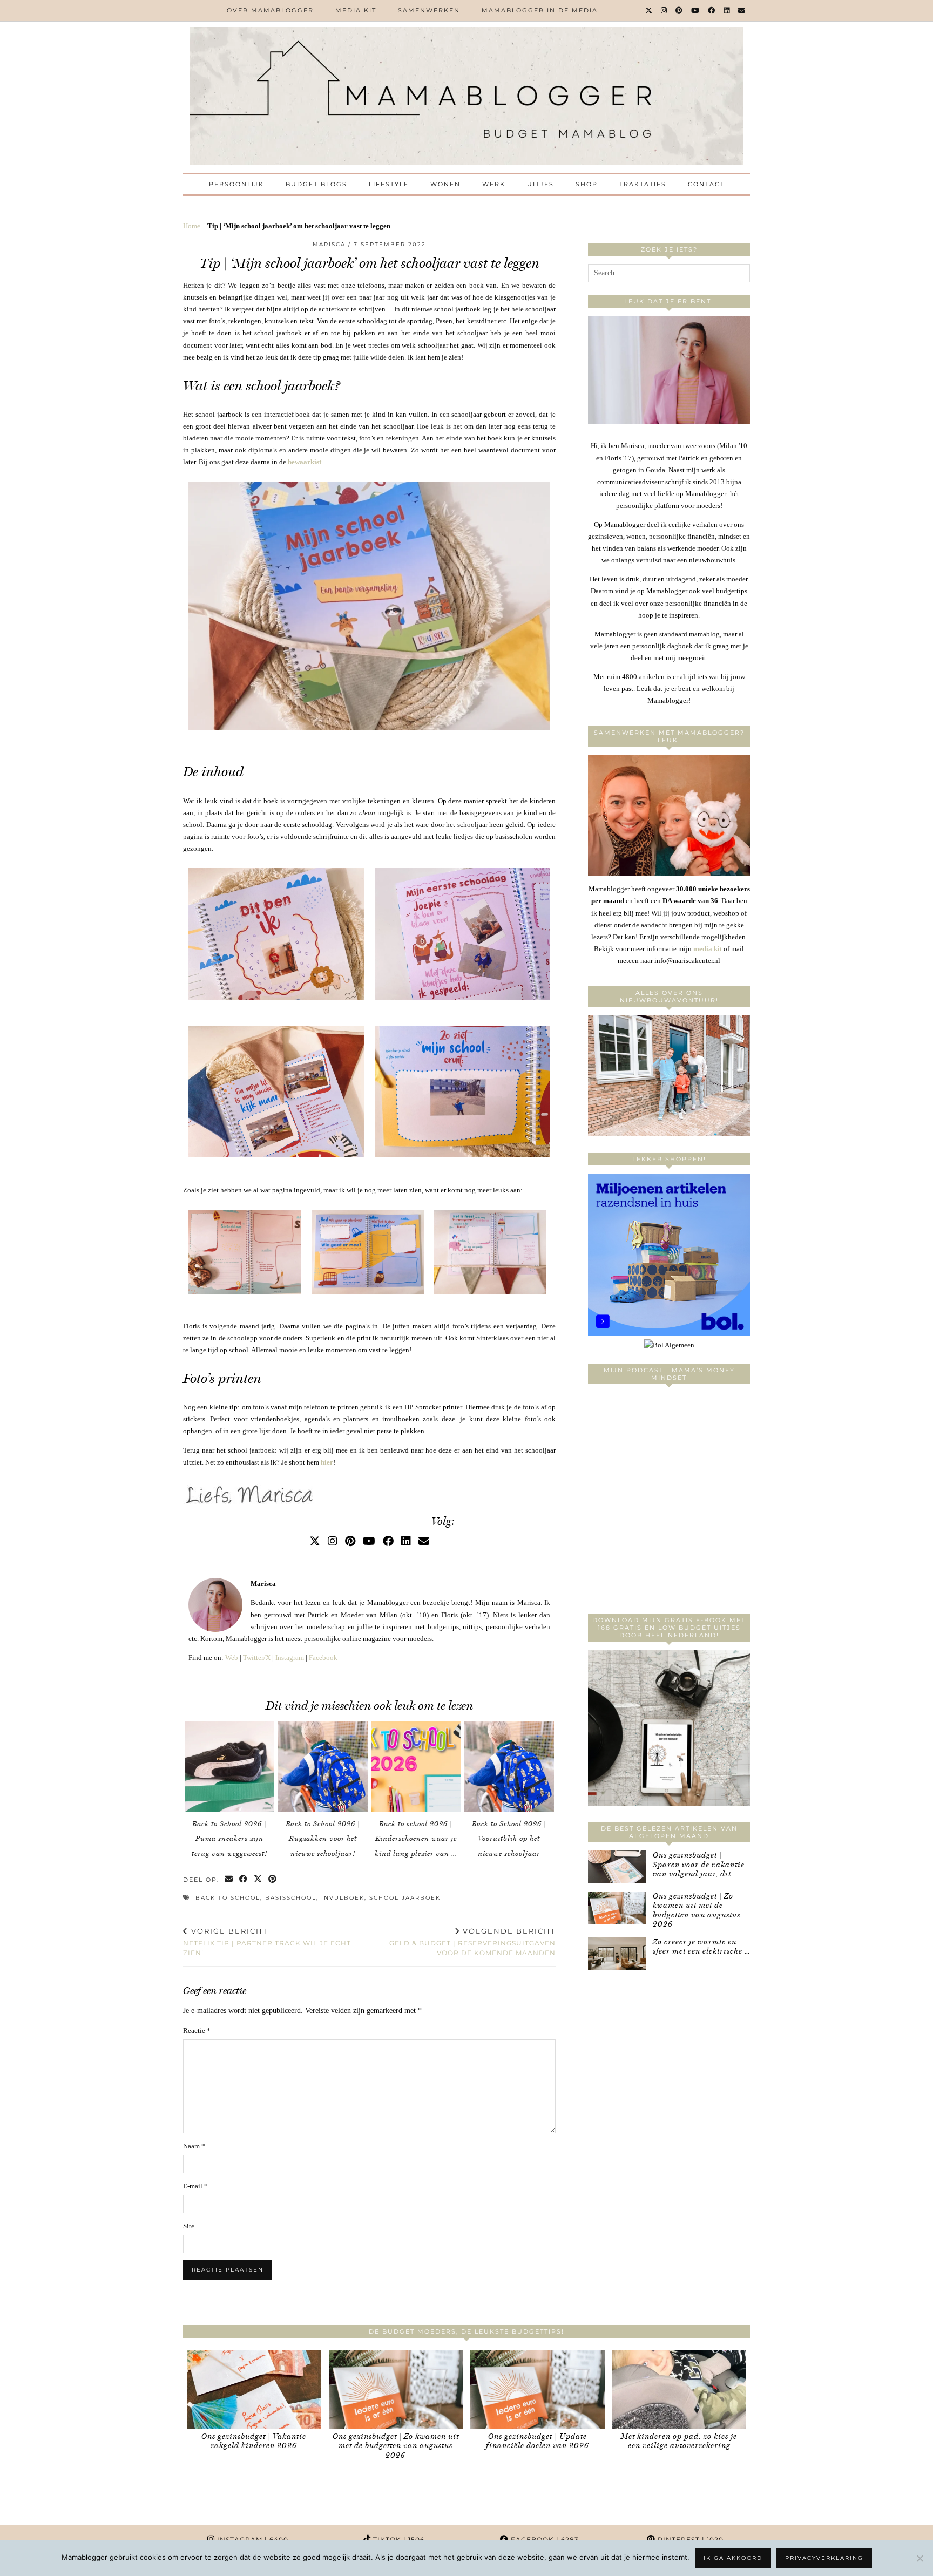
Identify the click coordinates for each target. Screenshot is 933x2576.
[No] (920, 2558)
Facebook (323, 1658)
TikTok (398, 2540)
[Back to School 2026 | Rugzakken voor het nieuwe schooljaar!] (323, 1766)
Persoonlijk (236, 184)
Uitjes (540, 184)
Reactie (197, 2031)
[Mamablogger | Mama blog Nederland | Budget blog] (466, 96)
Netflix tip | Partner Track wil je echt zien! (267, 1942)
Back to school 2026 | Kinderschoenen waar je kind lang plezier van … (416, 1839)
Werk (494, 184)
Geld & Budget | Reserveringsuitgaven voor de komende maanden (472, 1942)
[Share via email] (229, 1880)
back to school (228, 1898)
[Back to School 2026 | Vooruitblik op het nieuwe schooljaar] (509, 1766)
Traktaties (643, 184)
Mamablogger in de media (540, 10)
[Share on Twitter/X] (258, 1880)
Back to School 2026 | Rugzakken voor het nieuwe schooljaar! (323, 1839)
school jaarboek (405, 1898)
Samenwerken (429, 10)
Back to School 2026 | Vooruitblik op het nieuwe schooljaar (509, 1839)
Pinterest (689, 2540)
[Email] (742, 10)
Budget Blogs (316, 184)
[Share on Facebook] (244, 1880)
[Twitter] (649, 10)
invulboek (343, 1898)
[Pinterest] (680, 10)
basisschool (291, 1898)
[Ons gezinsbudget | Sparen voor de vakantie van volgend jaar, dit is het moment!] (617, 1867)
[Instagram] (664, 10)
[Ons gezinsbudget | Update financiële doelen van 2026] (538, 2389)
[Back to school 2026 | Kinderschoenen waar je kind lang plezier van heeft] (416, 1766)
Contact (706, 184)
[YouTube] (696, 10)
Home (192, 226)
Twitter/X (257, 1658)
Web (232, 1658)
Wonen (445, 184)
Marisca (329, 244)
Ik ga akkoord (733, 2558)
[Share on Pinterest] (273, 1880)
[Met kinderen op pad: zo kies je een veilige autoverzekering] (680, 2389)
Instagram (290, 1658)
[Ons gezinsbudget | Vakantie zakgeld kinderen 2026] (254, 2389)
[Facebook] (712, 10)
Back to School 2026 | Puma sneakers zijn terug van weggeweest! (229, 1839)
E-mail (195, 2186)
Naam (194, 2146)
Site (189, 2226)
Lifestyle (389, 184)
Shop (587, 184)
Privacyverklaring (824, 2558)
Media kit (356, 10)
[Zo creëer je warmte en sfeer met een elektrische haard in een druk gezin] (617, 1954)
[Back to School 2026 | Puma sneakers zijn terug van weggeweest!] (230, 1766)
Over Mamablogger (270, 10)
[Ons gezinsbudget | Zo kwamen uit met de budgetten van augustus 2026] (617, 1908)
